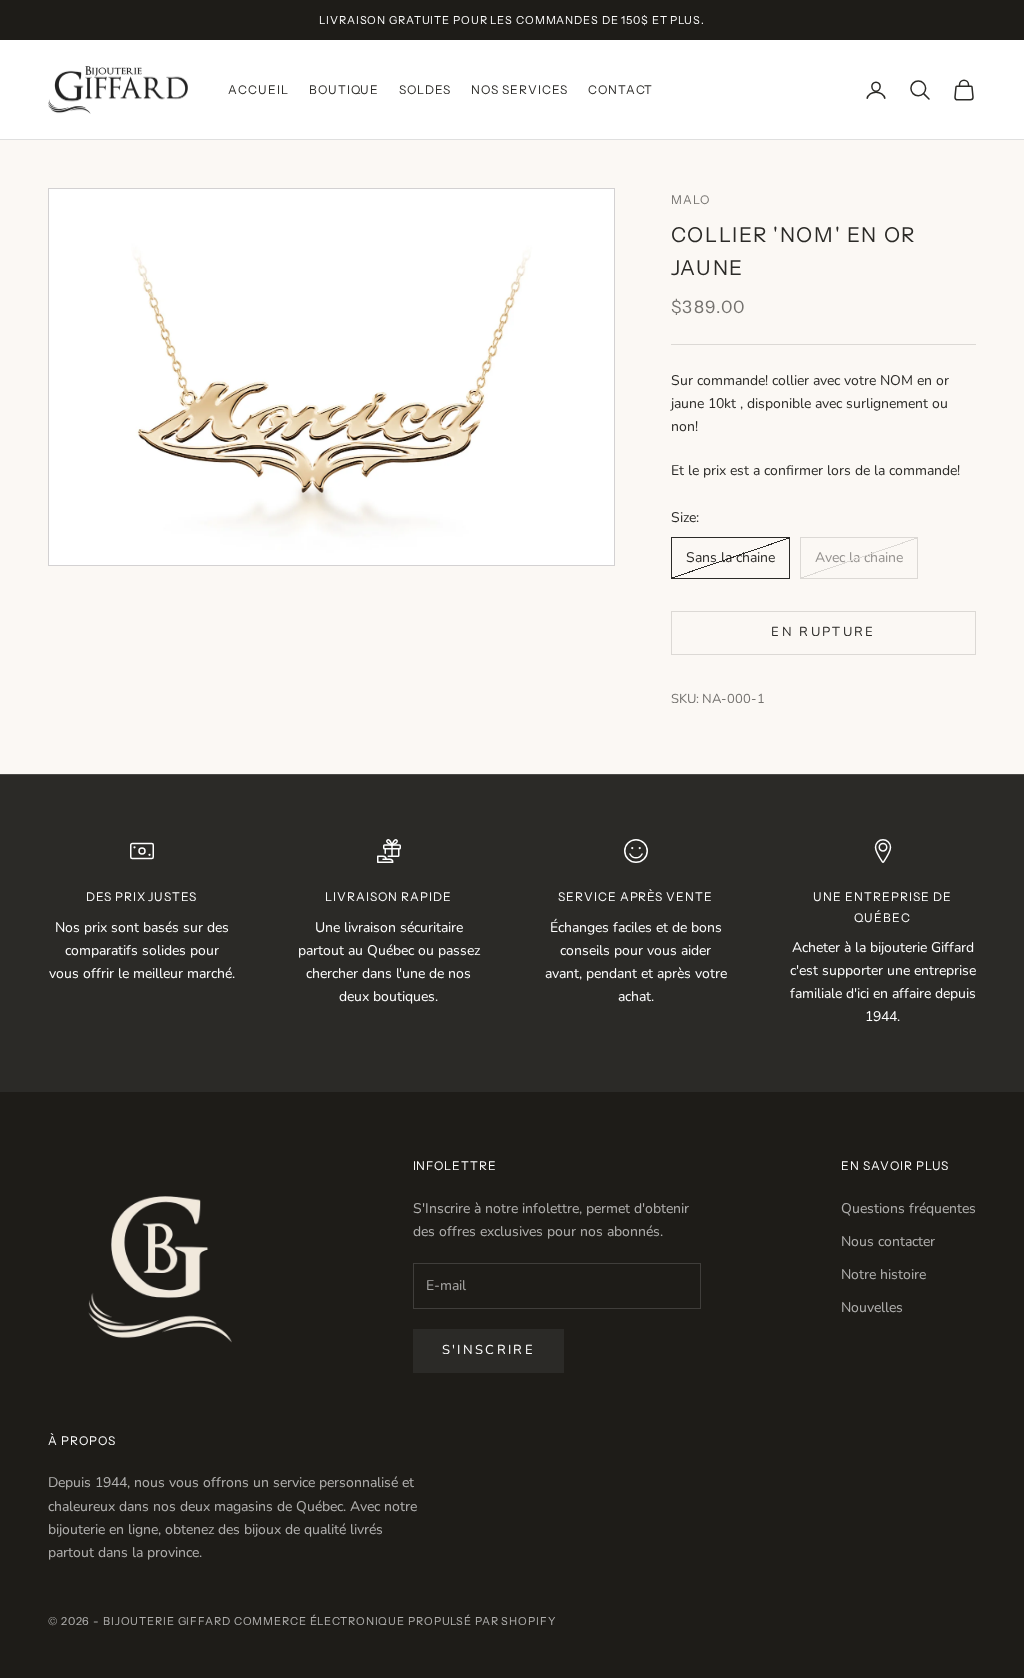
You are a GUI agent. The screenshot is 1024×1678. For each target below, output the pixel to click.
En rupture (823, 632)
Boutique (344, 89)
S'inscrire (488, 1350)
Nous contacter (888, 1241)
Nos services (519, 89)
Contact (621, 89)
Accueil (258, 89)
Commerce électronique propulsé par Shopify (395, 1621)
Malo (690, 199)
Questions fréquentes (908, 1208)
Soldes (425, 89)
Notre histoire (883, 1274)
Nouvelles (872, 1307)
